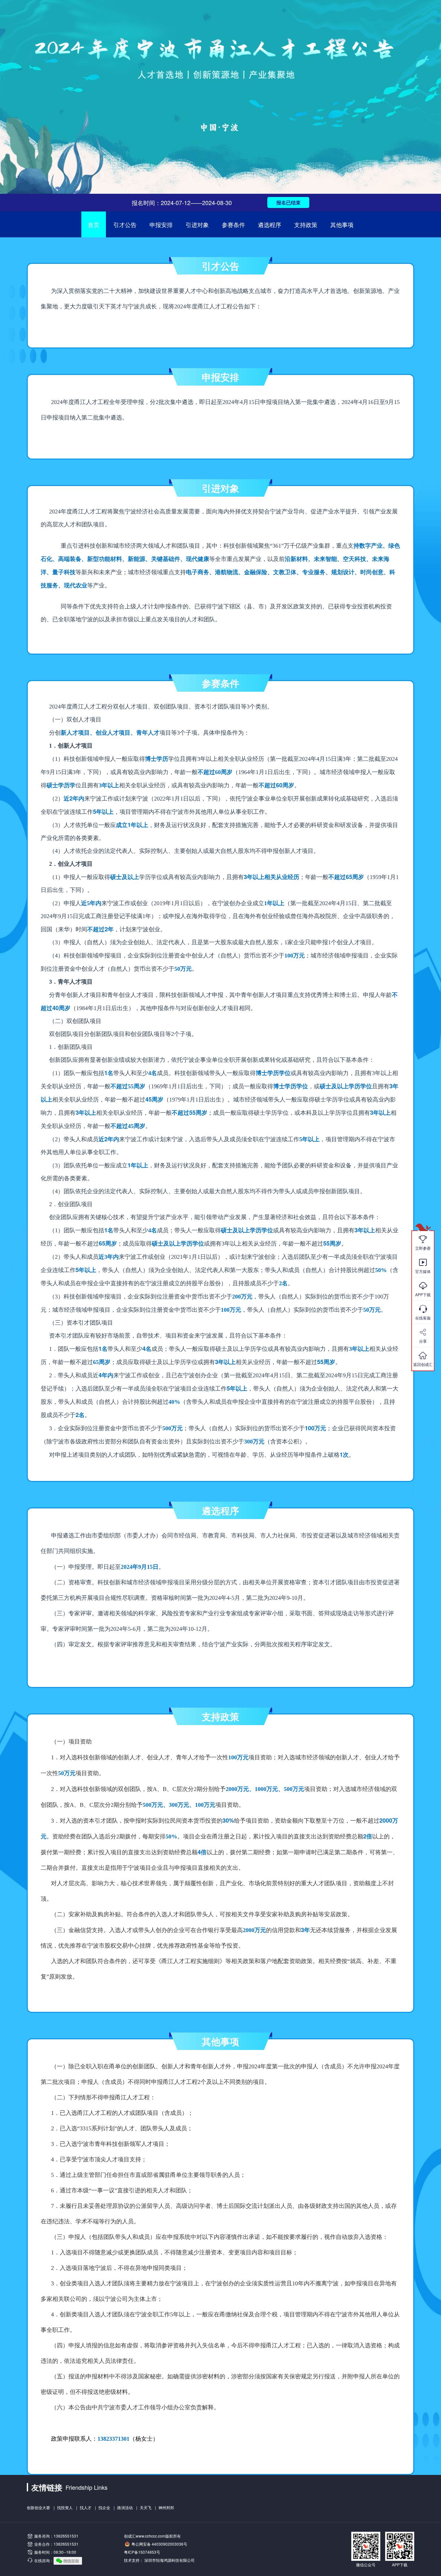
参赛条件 (233, 224)
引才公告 (125, 224)
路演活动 (125, 2507)
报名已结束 (288, 202)
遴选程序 (270, 224)
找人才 (86, 2507)
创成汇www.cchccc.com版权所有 (152, 2536)
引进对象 (197, 224)
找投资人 (65, 2507)
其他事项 (342, 224)
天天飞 (146, 2507)
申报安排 (161, 224)
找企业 (104, 2507)
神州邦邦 (166, 2507)
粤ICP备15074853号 (142, 2552)
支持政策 (306, 224)
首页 (94, 224)
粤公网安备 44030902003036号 (159, 2544)
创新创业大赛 (38, 2507)
